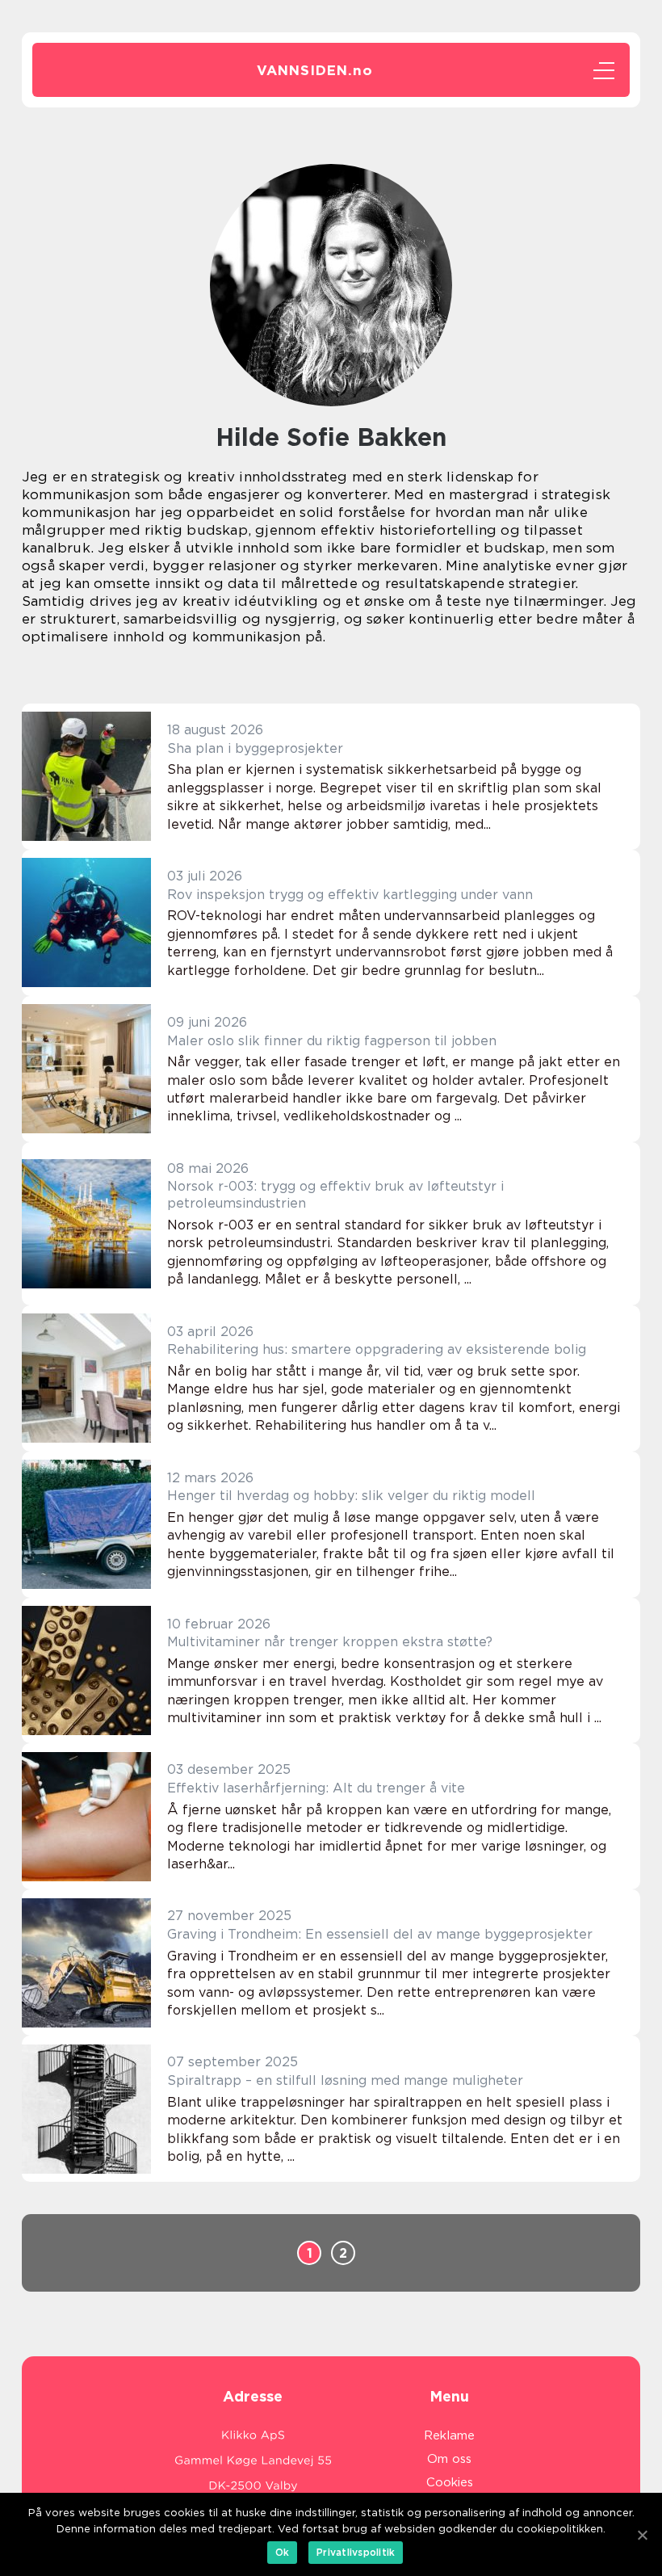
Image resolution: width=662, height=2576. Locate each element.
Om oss (449, 2459)
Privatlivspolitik (356, 2552)
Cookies (450, 2482)
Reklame (449, 2435)
